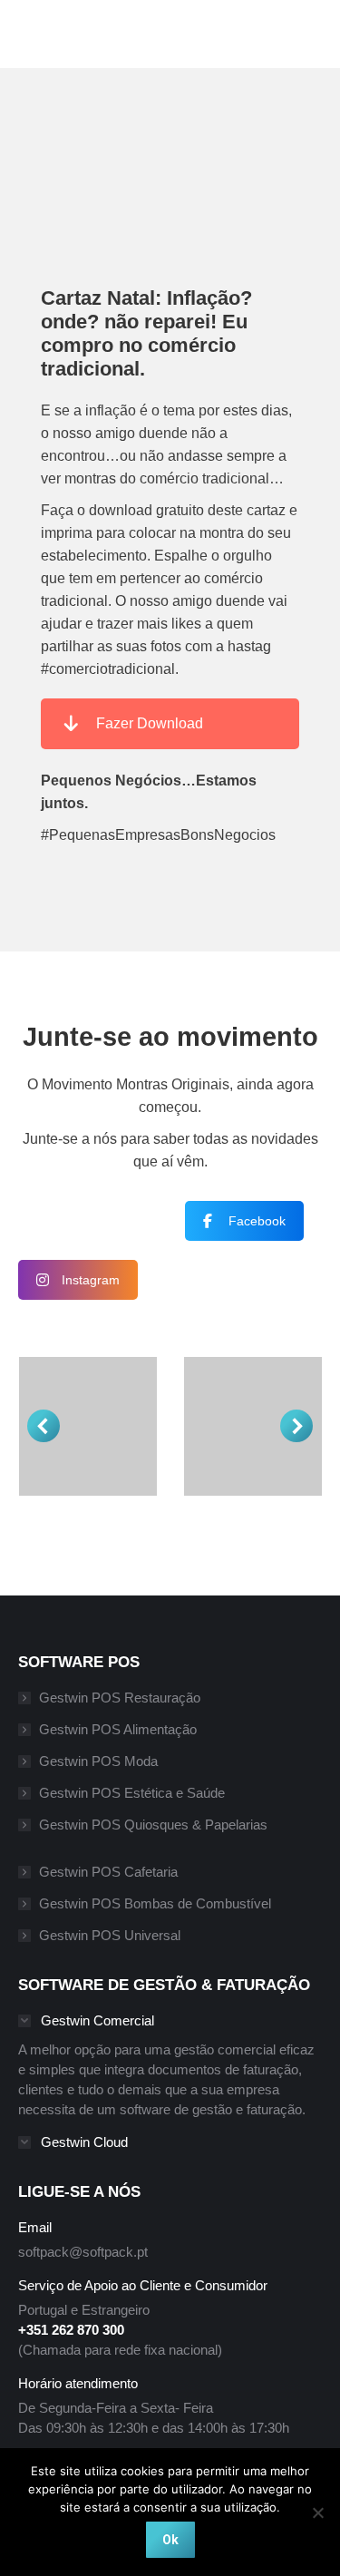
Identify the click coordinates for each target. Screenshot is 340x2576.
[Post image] (88, 1426)
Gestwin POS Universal (110, 1935)
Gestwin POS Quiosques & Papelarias (153, 1825)
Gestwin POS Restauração (120, 1698)
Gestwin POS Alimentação (118, 1729)
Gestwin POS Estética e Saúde (132, 1793)
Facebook (257, 1221)
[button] (44, 1426)
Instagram (91, 1280)
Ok (170, 2540)
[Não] (317, 2513)
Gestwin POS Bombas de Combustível (155, 1903)
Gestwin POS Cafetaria (108, 1872)
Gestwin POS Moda (98, 1761)
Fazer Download (150, 723)
